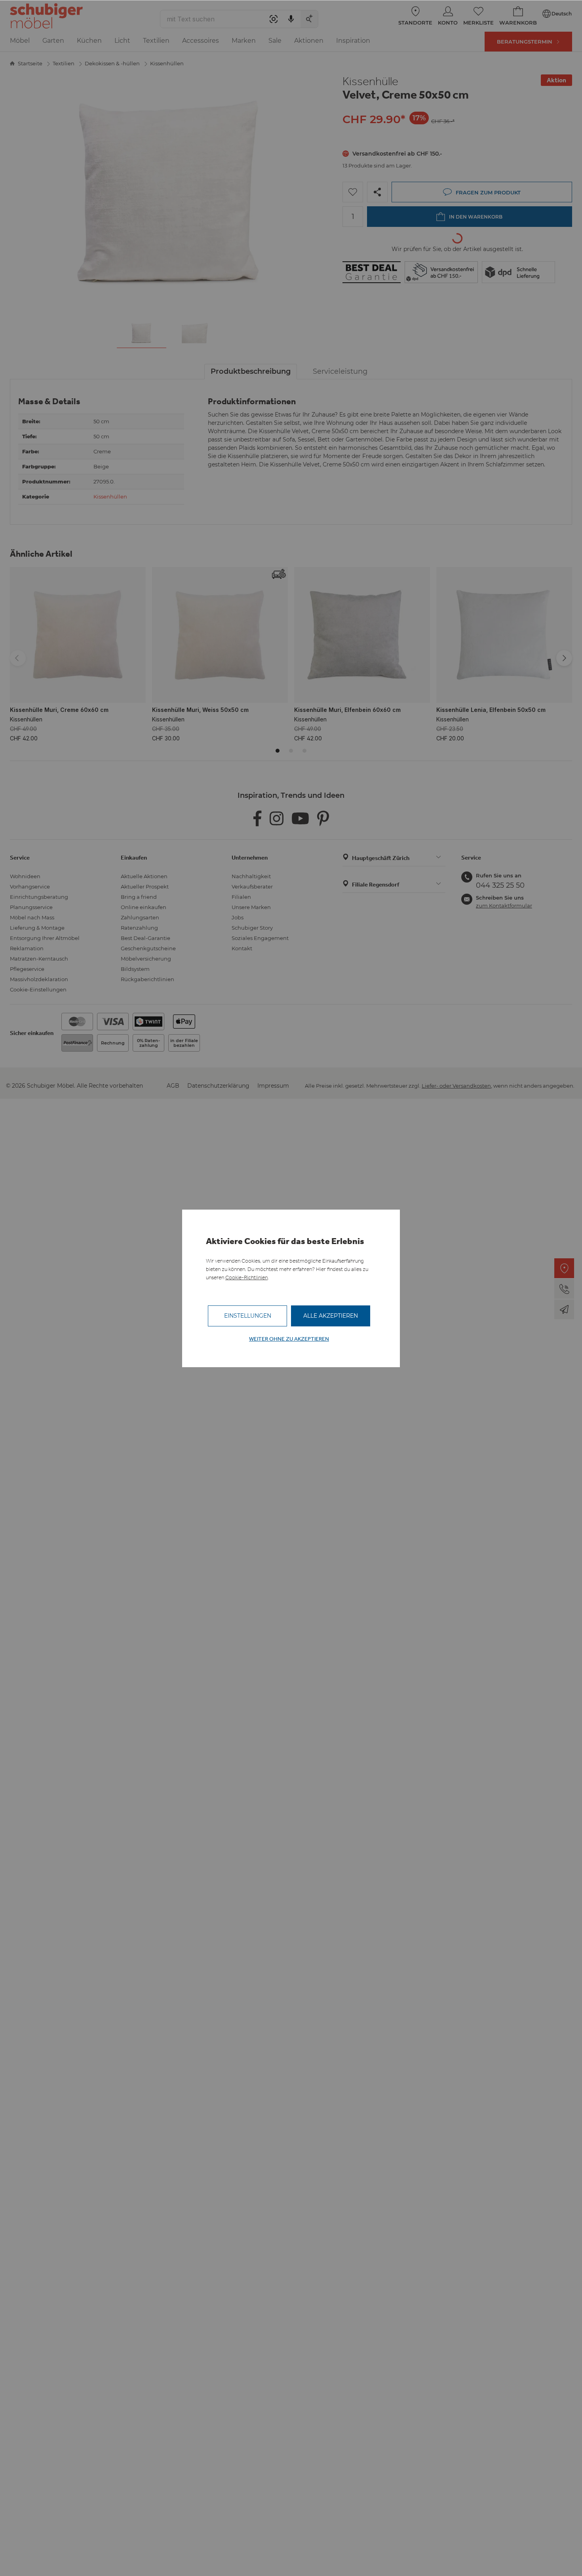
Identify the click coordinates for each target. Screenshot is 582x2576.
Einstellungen (248, 1316)
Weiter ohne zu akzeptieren (289, 1339)
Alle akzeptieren (331, 1316)
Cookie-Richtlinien (246, 1278)
